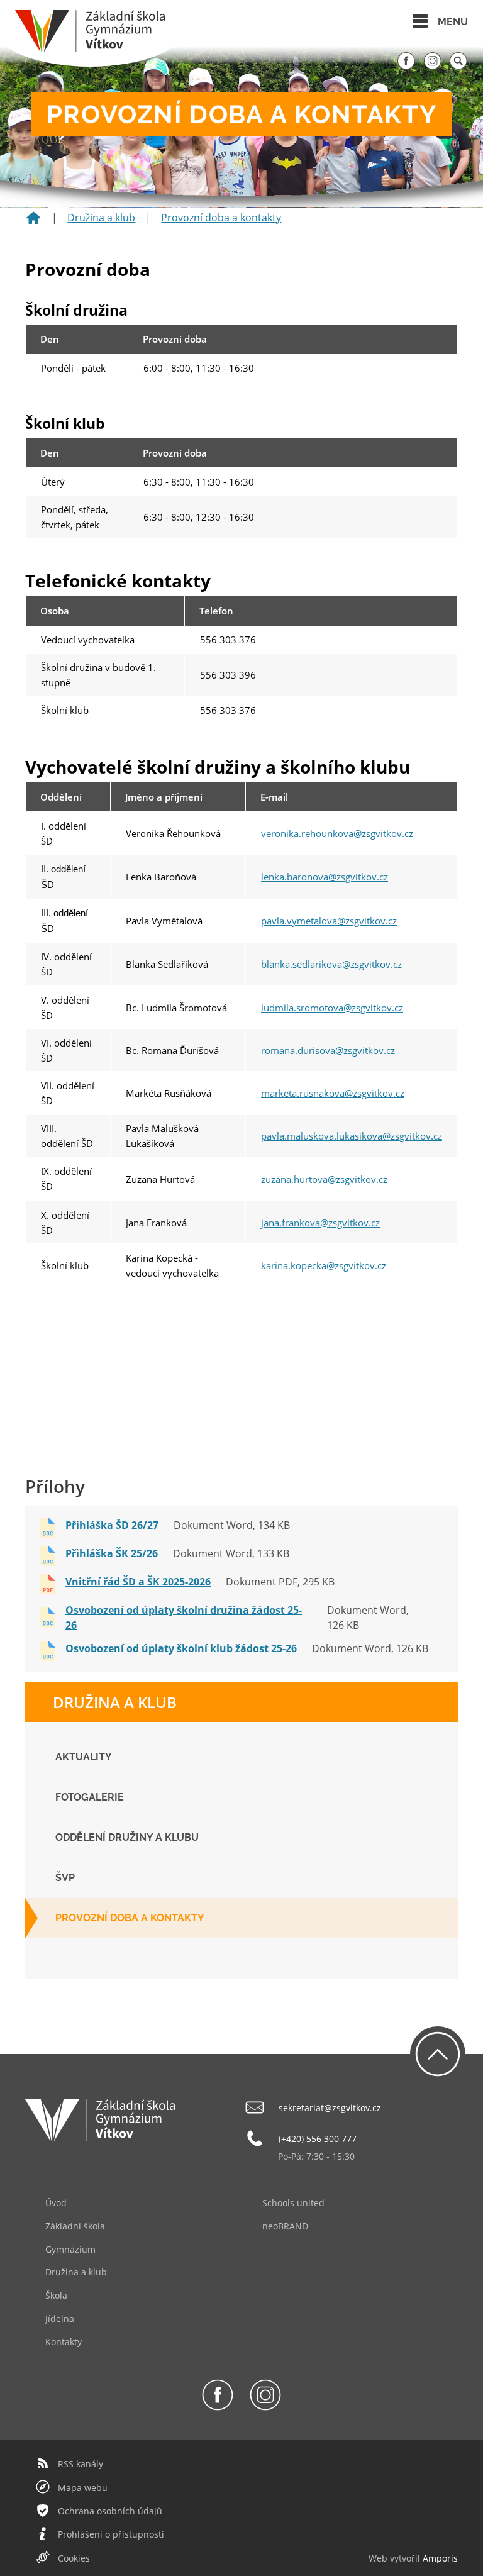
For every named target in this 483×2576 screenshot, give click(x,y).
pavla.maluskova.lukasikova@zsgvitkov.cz (352, 1136)
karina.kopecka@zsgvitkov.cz (324, 1265)
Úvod (56, 2203)
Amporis (440, 2558)
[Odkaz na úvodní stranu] (90, 49)
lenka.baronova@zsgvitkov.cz (325, 877)
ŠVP (65, 1878)
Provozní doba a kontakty (221, 218)
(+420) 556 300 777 (318, 2139)
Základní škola (75, 2226)
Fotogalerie (90, 1797)
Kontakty (64, 2342)
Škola (56, 2295)
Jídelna (60, 2318)
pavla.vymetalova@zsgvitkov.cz (329, 921)
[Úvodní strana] (33, 222)
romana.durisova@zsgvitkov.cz (328, 1050)
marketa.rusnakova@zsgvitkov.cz (333, 1093)
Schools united (293, 2203)
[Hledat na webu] (458, 67)
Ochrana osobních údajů (110, 2511)
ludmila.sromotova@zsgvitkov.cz (332, 1008)
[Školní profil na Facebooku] (406, 67)
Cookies (74, 2558)
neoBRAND (285, 2226)
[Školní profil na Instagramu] (433, 67)
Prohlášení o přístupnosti (111, 2534)
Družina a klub (101, 218)
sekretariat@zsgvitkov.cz (330, 2108)
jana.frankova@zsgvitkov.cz (320, 1223)
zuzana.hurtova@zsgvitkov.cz (324, 1179)
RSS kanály (80, 2464)
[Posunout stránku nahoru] (438, 2054)
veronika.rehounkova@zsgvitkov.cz (337, 833)
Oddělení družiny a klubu (127, 1837)
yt (398, 2558)
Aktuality (84, 1757)
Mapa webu (83, 2488)
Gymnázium (70, 2249)
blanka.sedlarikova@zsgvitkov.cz (331, 964)
